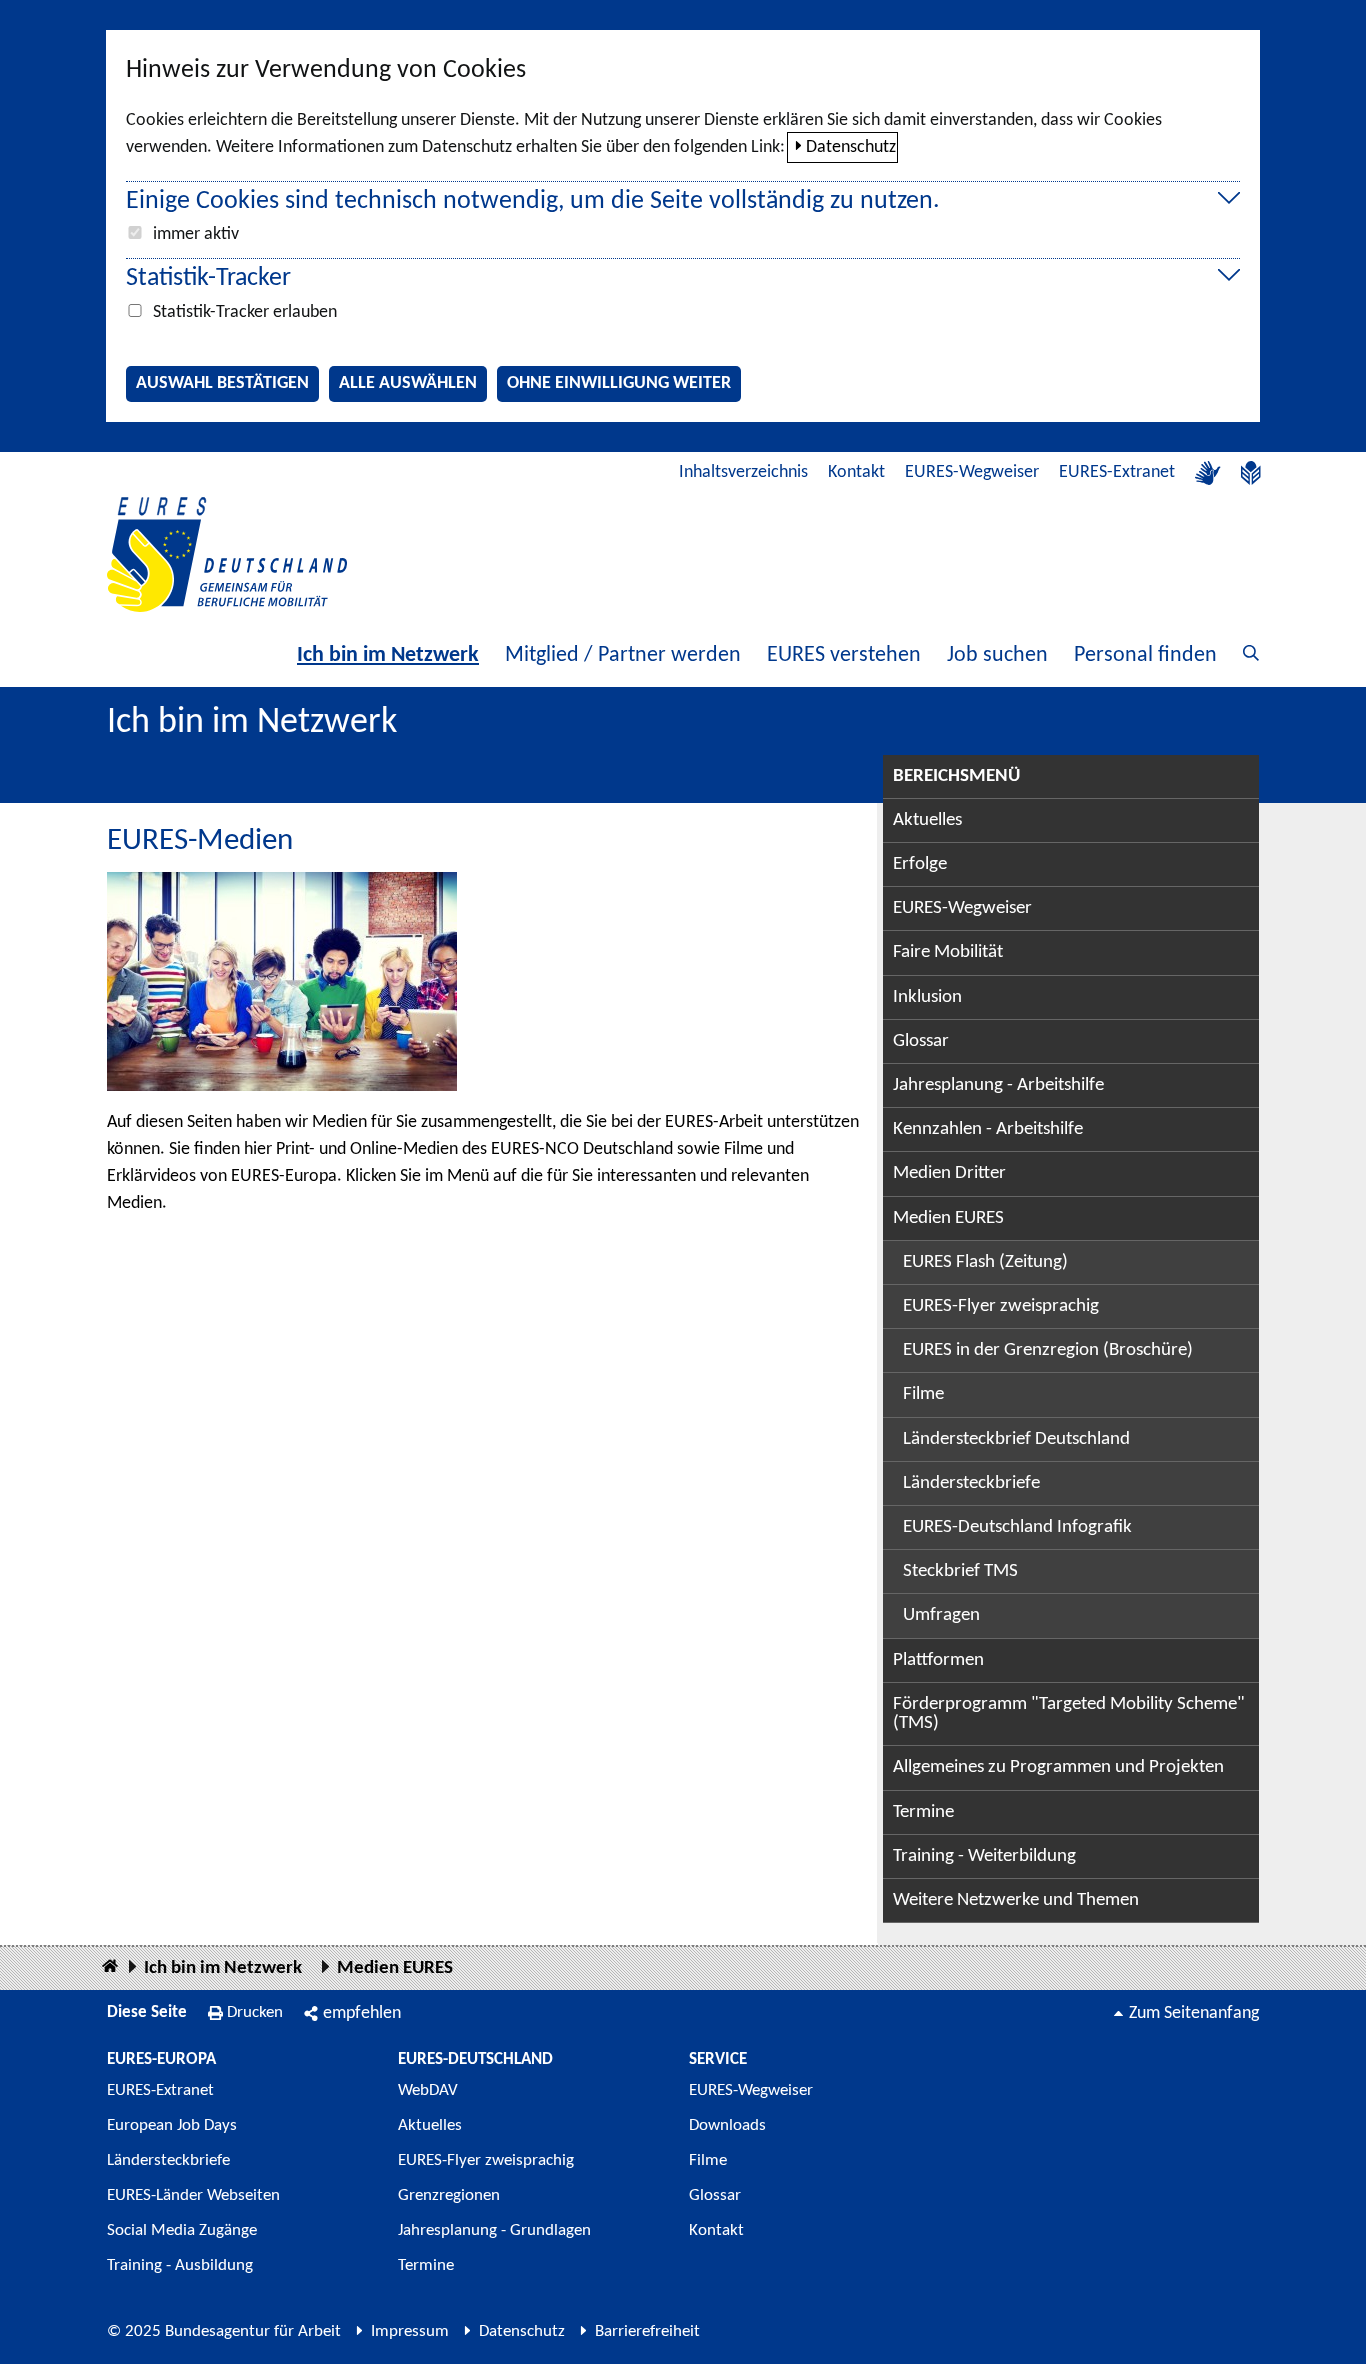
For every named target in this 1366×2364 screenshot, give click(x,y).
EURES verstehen (844, 655)
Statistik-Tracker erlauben (245, 312)
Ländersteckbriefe (971, 1483)
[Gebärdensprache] (1208, 473)
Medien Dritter (949, 1173)
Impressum (410, 2331)
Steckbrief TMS (960, 1571)
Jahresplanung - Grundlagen (494, 2230)
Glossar (921, 1041)
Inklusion (927, 997)
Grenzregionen (449, 2195)
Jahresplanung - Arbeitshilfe (998, 1085)
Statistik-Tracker (208, 278)
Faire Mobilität (948, 952)
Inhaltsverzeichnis (743, 472)
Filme (923, 1394)
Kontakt (856, 472)
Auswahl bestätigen (222, 383)
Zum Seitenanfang (1194, 2013)
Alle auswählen (408, 383)
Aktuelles (927, 820)
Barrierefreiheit (647, 2331)
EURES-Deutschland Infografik (1017, 1527)
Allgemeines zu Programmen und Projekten (1058, 1767)
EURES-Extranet (1117, 472)
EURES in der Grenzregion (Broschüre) (1048, 1350)
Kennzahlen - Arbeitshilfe (988, 1129)
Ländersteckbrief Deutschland (1016, 1439)
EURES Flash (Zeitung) (985, 1262)
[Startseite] (110, 1967)
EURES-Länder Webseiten (193, 2195)
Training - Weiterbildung (984, 1856)
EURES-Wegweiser (972, 472)
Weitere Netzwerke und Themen (1016, 1900)
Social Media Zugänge (182, 2230)
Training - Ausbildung (180, 2265)
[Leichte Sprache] (1251, 473)
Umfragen (941, 1615)
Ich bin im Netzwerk (388, 655)
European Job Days (172, 2125)
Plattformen (938, 1660)
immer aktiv (196, 234)
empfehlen (362, 2013)
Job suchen (997, 655)
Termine (923, 1812)
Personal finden (1145, 655)
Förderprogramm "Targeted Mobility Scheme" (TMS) (1069, 1714)
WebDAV (428, 2090)
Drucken (255, 2012)
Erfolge (920, 864)
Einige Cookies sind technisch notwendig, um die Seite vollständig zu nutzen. (533, 201)
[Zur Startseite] (227, 554)
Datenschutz (851, 147)
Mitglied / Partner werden (623, 655)
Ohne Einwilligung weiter (619, 383)
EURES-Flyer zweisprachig (1001, 1306)
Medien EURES (948, 1218)
